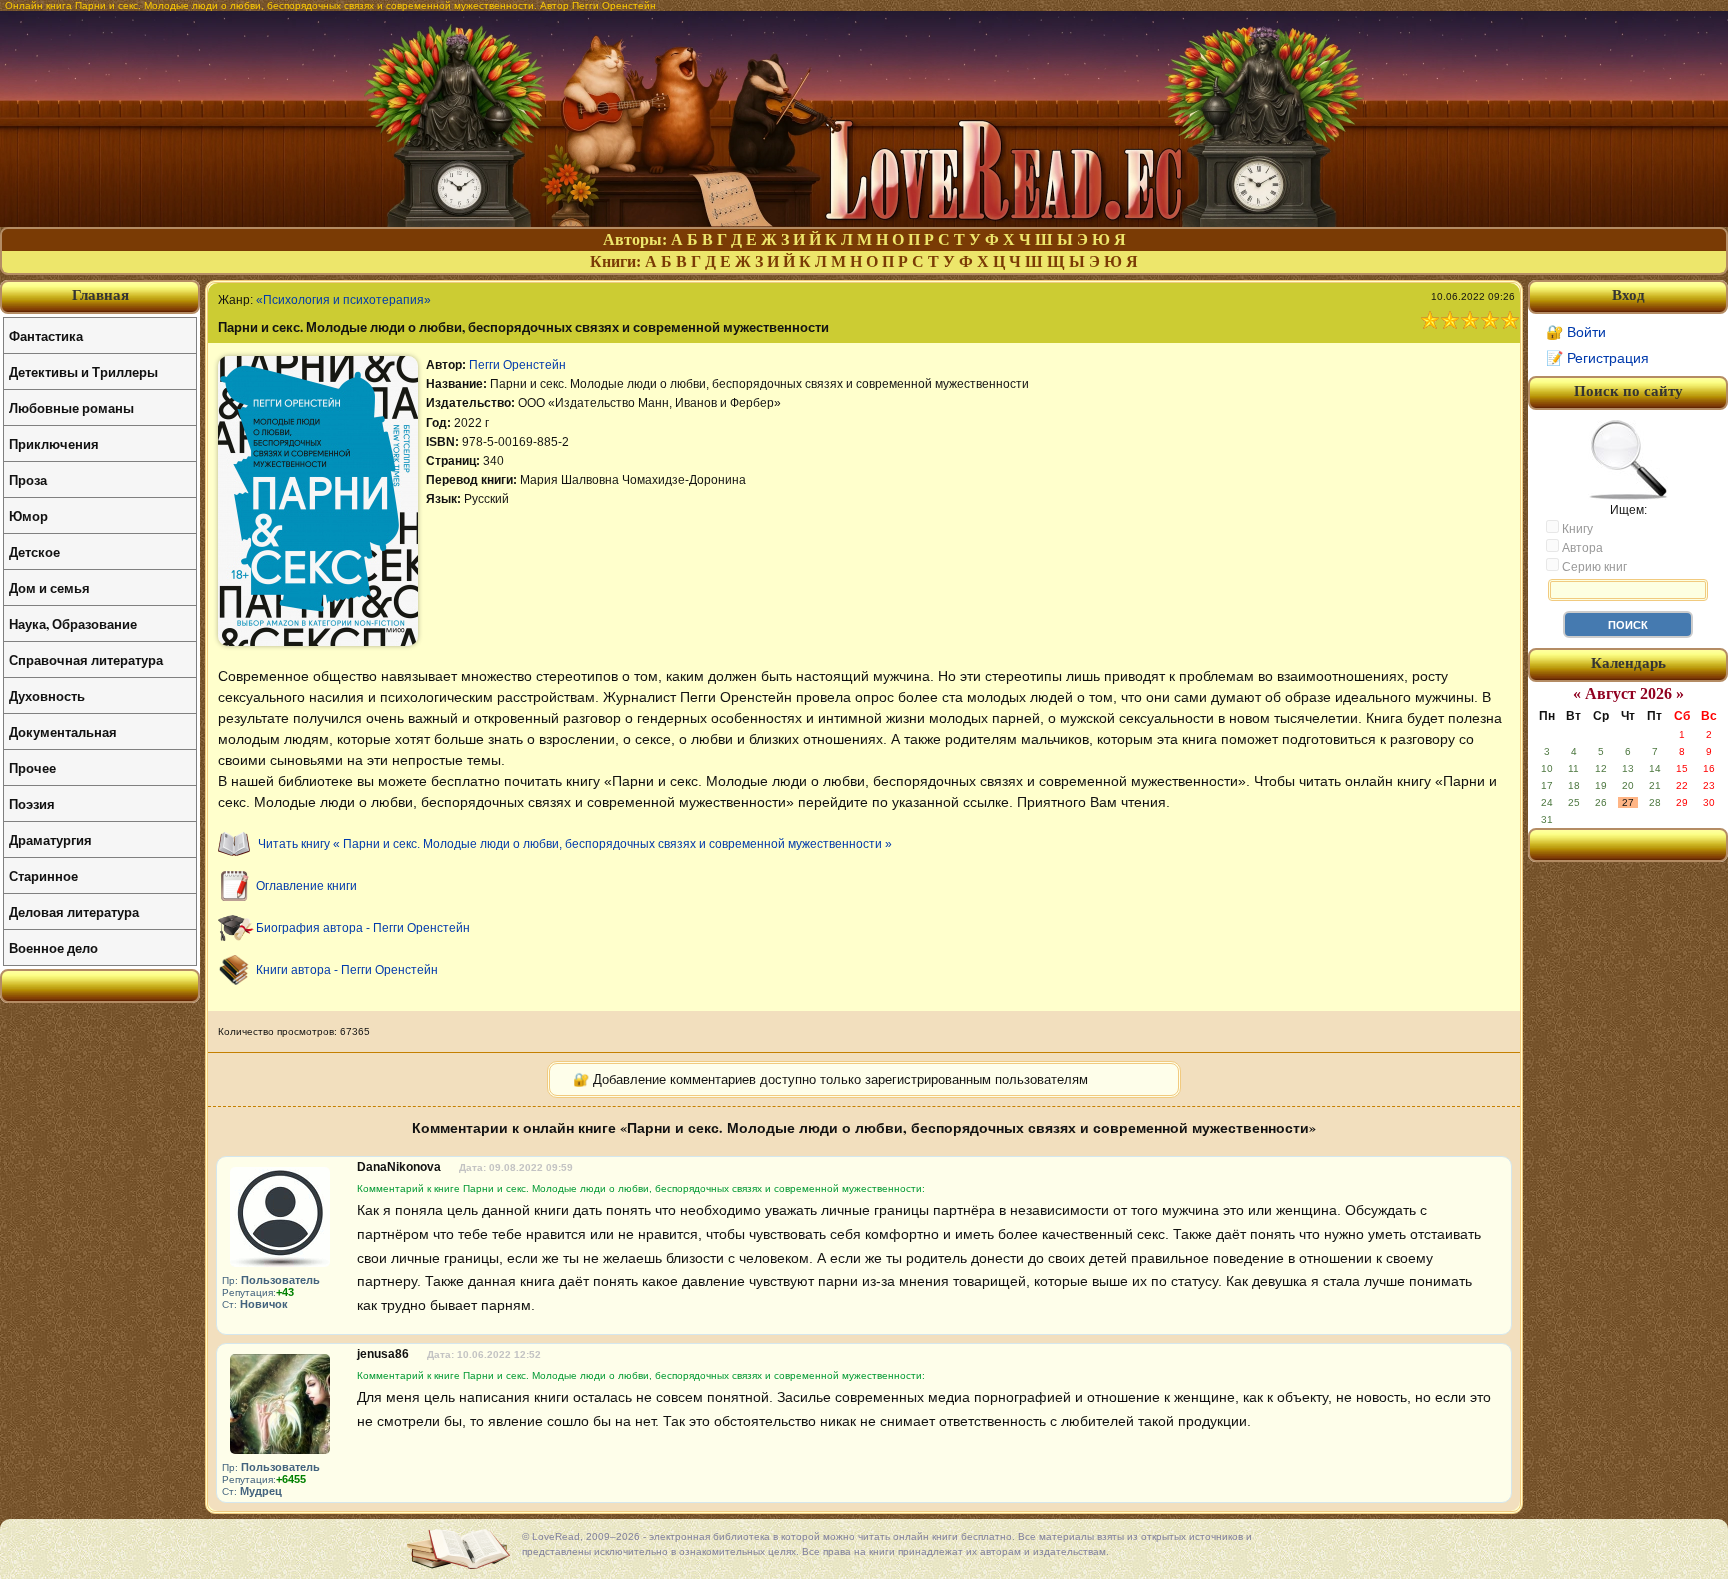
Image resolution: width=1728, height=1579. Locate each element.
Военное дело (53, 947)
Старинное (43, 875)
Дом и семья (49, 587)
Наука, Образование (73, 623)
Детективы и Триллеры (83, 371)
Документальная (63, 731)
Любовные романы (71, 407)
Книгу (1576, 529)
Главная (100, 295)
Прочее (32, 767)
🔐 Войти (1576, 332)
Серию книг (1593, 567)
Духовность (47, 695)
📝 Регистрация (1597, 358)
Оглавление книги (306, 886)
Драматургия (50, 839)
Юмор (28, 515)
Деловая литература (74, 911)
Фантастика (46, 335)
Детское (34, 551)
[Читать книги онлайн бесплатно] (864, 221)
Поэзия (32, 803)
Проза (28, 479)
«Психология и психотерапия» (343, 300)
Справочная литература (86, 659)
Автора (1581, 548)
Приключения (54, 443)
